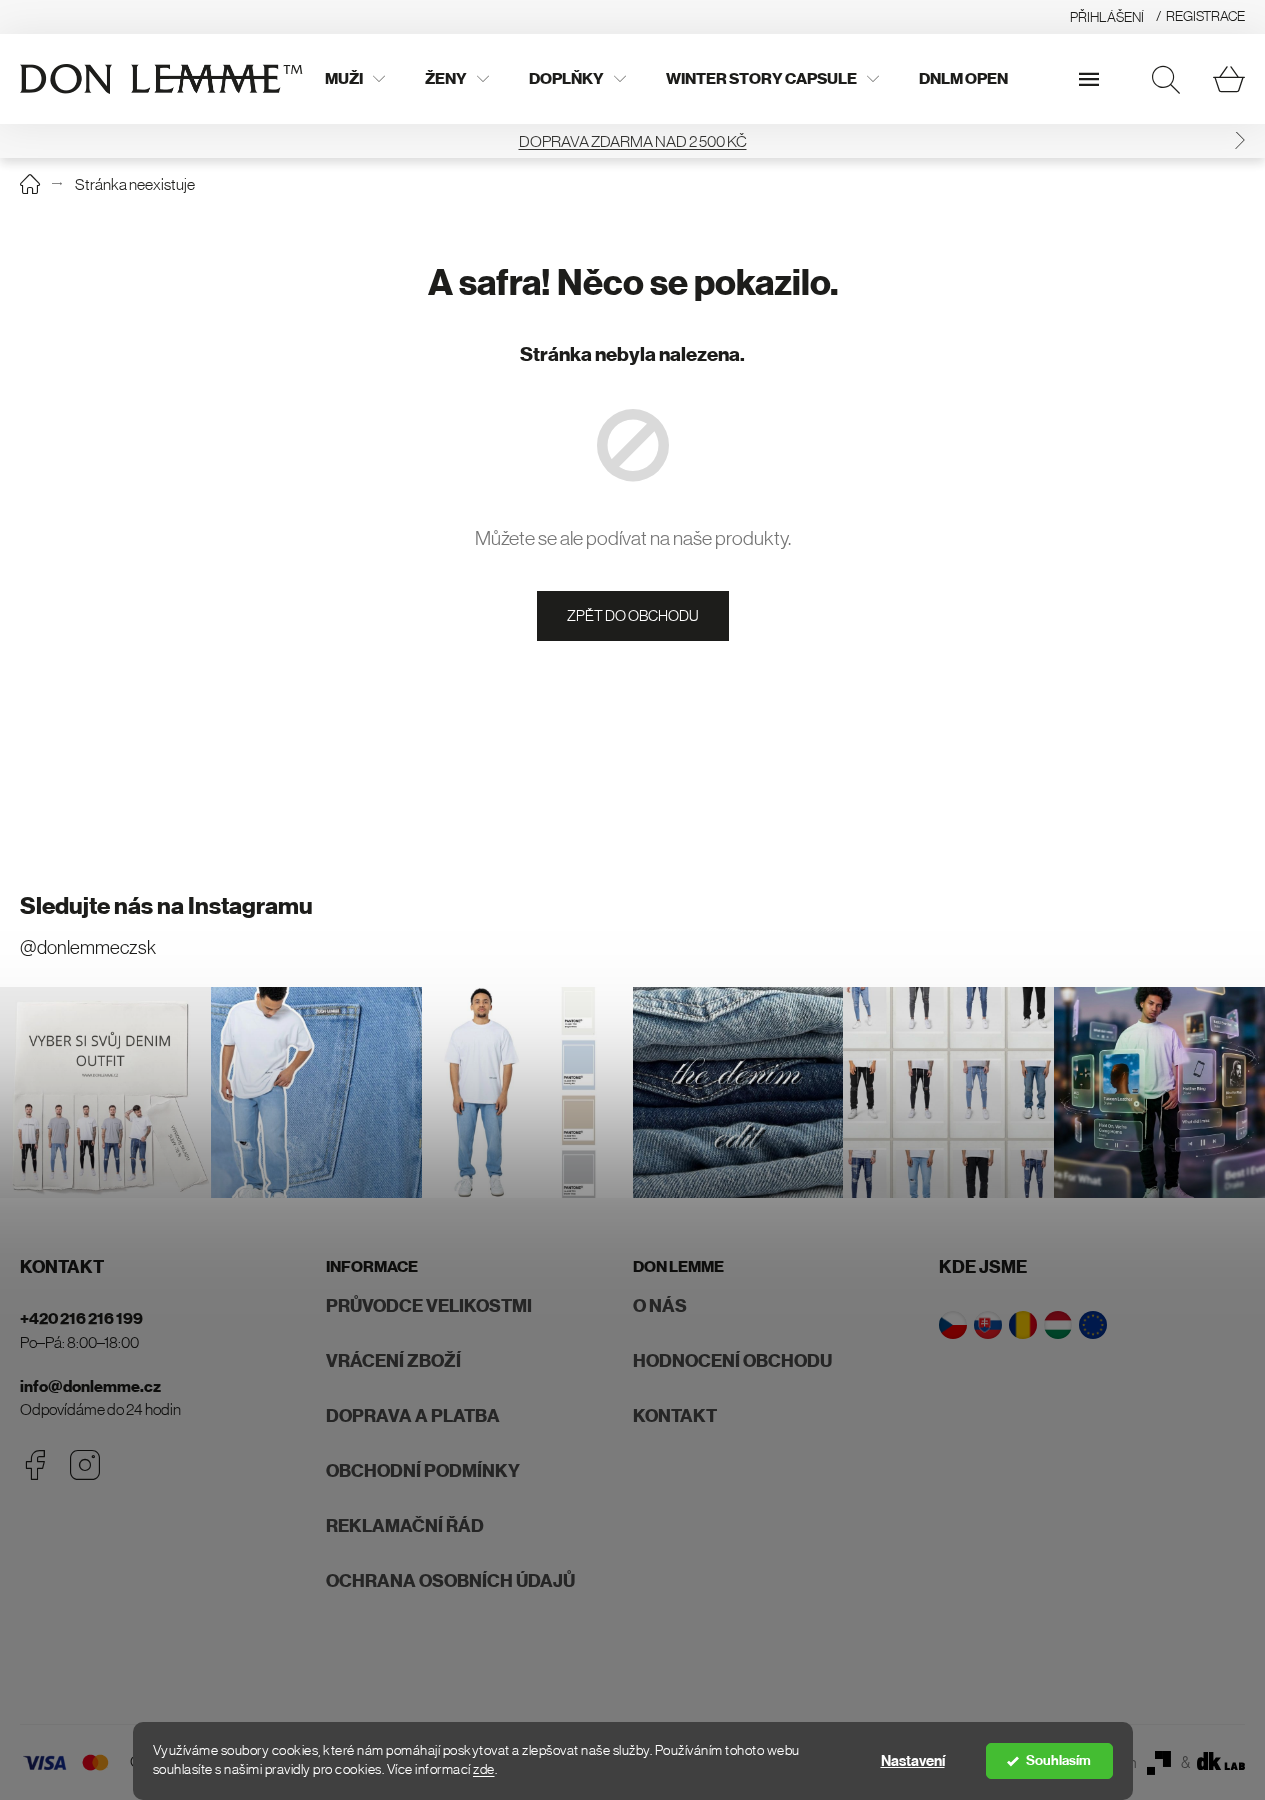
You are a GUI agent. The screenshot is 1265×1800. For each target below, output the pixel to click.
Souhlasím (1058, 1760)
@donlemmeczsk (88, 947)
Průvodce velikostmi (429, 1306)
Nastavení (913, 1761)
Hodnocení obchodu (732, 1361)
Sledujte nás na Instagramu (166, 906)
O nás (660, 1306)
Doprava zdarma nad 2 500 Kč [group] (633, 141)
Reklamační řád (405, 1526)
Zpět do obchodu (633, 615)
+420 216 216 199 (81, 1318)
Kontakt (675, 1416)
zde (484, 1769)
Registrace (1205, 16)
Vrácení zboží (393, 1361)
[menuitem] (355, 79)
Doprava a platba (413, 1416)
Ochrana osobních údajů (450, 1581)
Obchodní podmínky (423, 1471)
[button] (1240, 140)
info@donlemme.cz (90, 1386)
